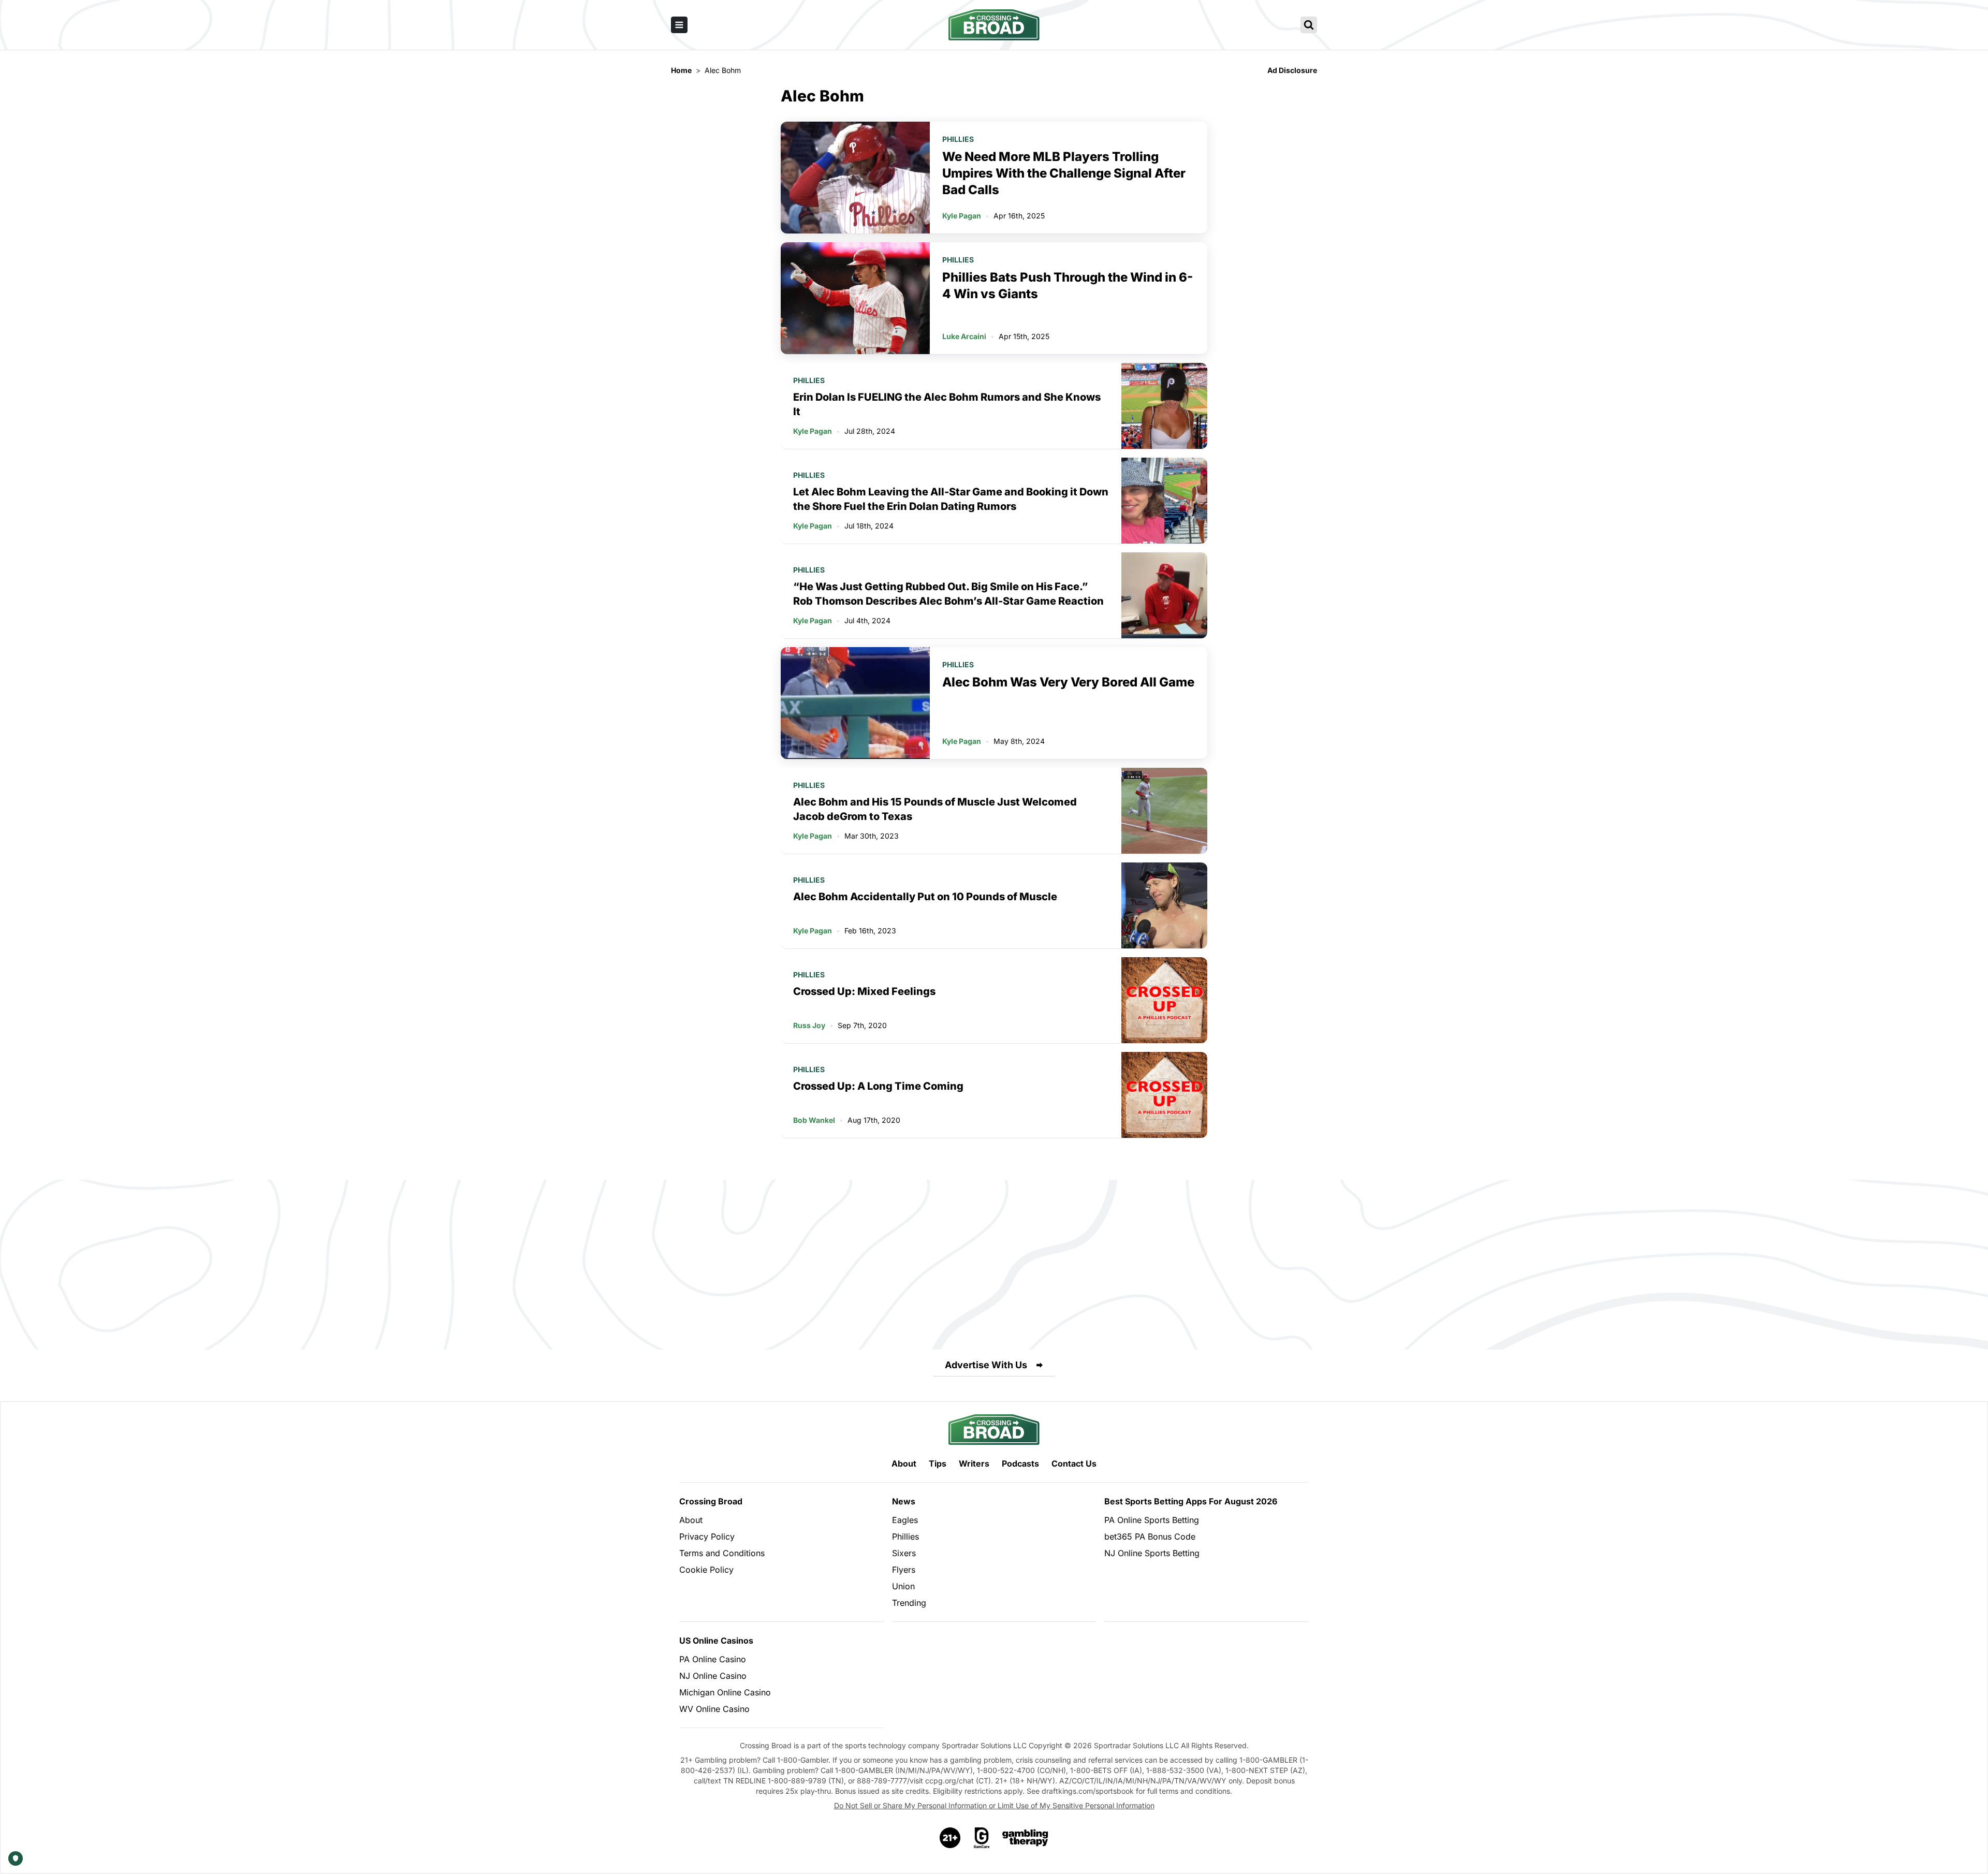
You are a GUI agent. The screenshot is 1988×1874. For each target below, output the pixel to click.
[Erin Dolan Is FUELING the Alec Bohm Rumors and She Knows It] (1164, 406)
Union (903, 1586)
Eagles (905, 1520)
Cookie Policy (706, 1570)
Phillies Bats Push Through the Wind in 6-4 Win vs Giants (1068, 286)
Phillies (958, 139)
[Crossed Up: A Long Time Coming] (1164, 1095)
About (904, 1463)
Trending (909, 1603)
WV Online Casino (714, 1709)
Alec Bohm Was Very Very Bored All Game (1068, 682)
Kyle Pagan (962, 216)
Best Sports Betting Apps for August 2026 (1191, 1501)
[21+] (951, 1838)
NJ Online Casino (713, 1676)
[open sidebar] (679, 25)
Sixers (904, 1553)
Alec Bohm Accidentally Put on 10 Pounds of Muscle (925, 897)
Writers (974, 1463)
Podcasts (1020, 1463)
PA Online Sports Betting (1152, 1520)
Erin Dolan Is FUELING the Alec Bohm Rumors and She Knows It (947, 404)
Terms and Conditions (722, 1553)
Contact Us (1074, 1463)
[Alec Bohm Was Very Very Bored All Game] (855, 703)
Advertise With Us (986, 1365)
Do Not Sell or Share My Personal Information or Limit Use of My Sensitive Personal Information (994, 1805)
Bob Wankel (814, 1120)
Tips (938, 1463)
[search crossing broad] (1309, 25)
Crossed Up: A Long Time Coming (878, 1086)
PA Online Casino (713, 1659)
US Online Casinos (716, 1641)
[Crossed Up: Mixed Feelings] (1164, 1000)
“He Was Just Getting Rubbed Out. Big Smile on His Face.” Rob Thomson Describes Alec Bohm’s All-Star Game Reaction (948, 594)
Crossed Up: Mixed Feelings (864, 991)
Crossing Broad (711, 1501)
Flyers (904, 1570)
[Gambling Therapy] (1025, 1838)
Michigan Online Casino (725, 1692)
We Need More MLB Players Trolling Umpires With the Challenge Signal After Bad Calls (1064, 173)
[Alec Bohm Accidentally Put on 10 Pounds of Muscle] (1164, 905)
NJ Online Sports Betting (1152, 1553)
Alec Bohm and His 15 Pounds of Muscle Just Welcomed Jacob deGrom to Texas (935, 809)
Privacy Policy (707, 1536)
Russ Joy (809, 1025)
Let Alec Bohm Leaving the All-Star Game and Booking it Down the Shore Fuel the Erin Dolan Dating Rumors (951, 499)
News (904, 1501)
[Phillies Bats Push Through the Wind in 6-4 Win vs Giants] (855, 298)
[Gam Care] (982, 1838)
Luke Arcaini (964, 336)
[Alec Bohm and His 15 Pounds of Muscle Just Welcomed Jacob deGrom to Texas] (1164, 811)
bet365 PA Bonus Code (1150, 1536)
